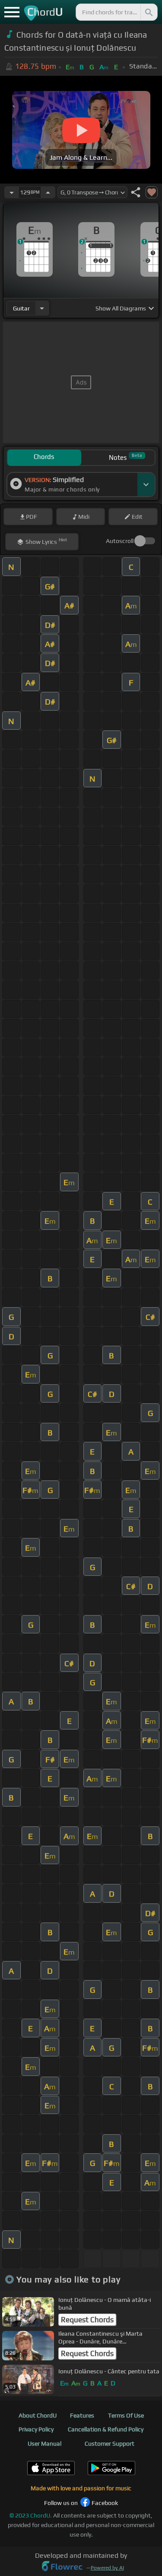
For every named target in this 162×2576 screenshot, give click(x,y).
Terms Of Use (126, 2415)
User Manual (44, 2443)
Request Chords (87, 2320)
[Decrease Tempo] (12, 192)
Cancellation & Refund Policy (106, 2429)
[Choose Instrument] (42, 308)
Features (82, 2415)
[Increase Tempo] (48, 192)
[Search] (148, 12)
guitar (21, 308)
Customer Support (110, 2443)
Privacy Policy (36, 2429)
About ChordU (38, 2415)
